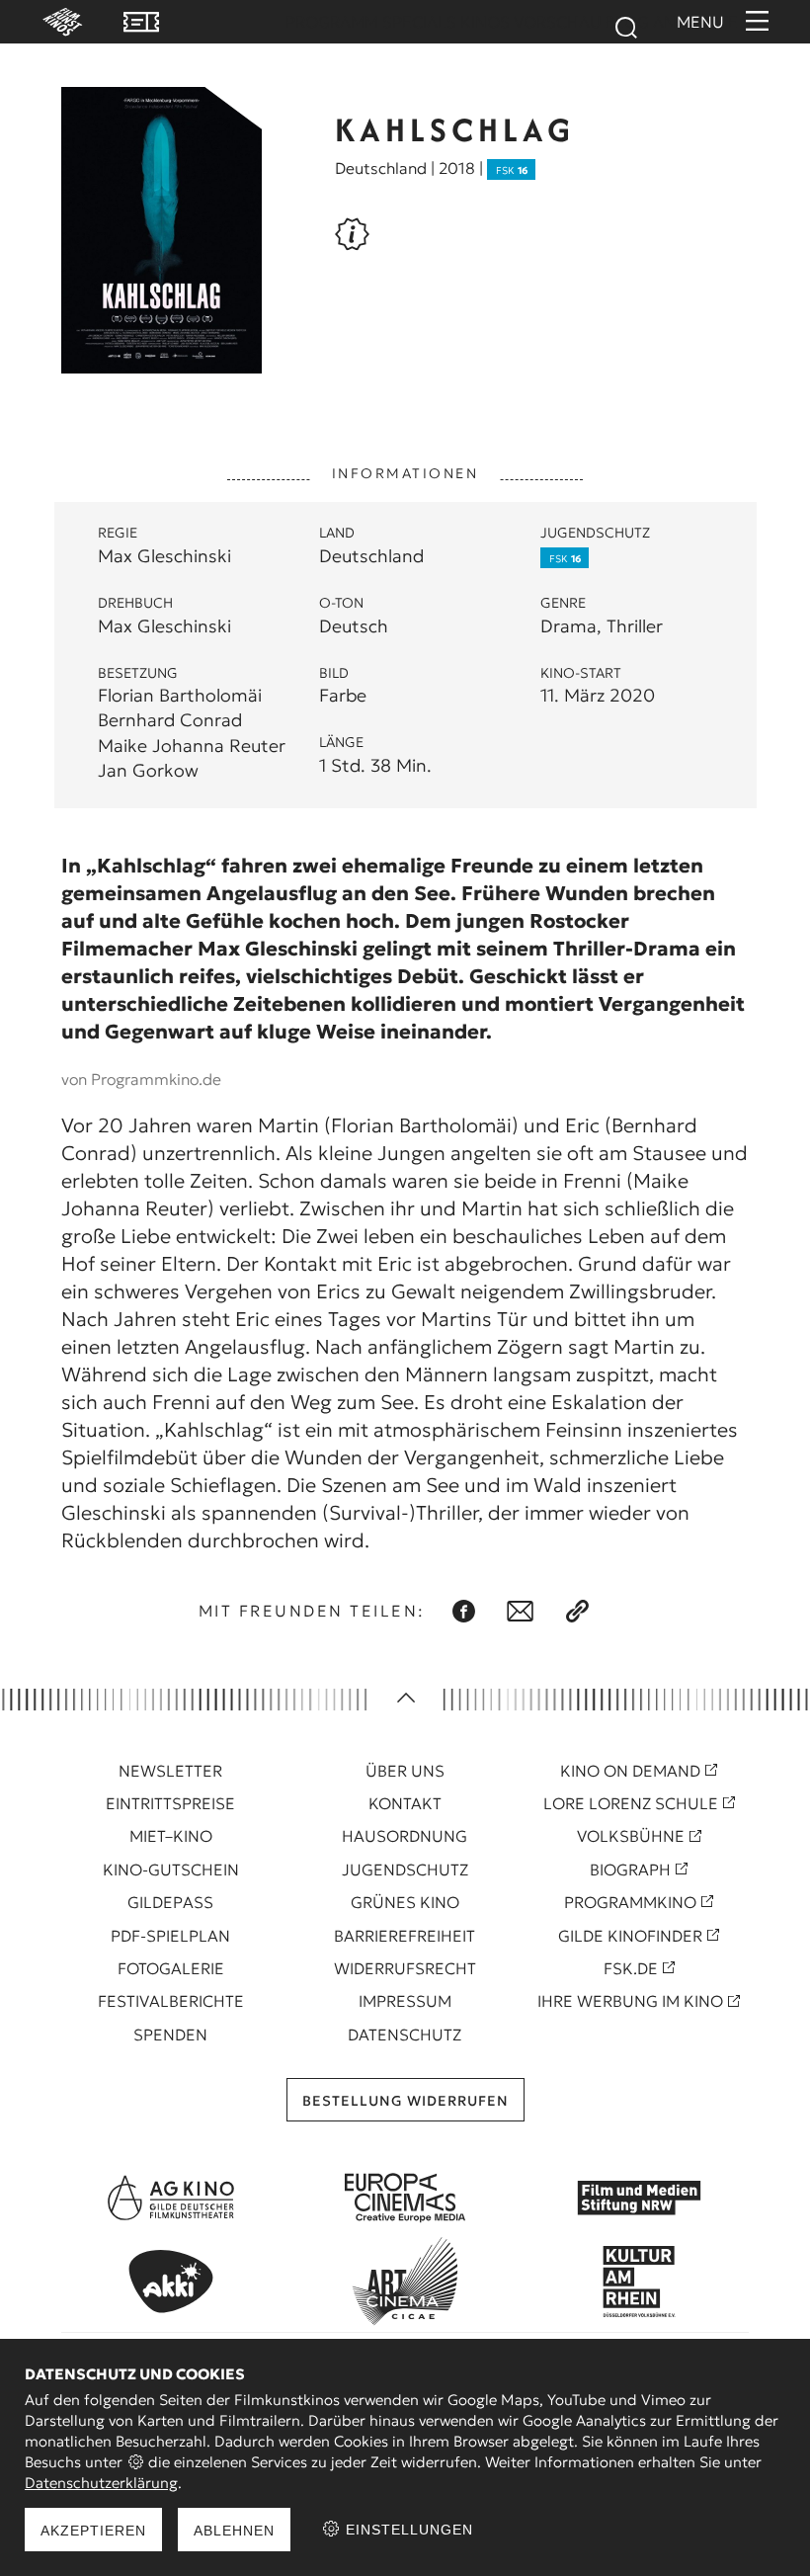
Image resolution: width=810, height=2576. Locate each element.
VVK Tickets (141, 22)
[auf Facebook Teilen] (464, 1611)
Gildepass (170, 1902)
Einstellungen (407, 2530)
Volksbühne (631, 1836)
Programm (332, 22)
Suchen (625, 28)
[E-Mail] (520, 1611)
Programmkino (630, 1902)
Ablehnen (234, 2531)
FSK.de (631, 1968)
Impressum (405, 2001)
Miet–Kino (171, 1836)
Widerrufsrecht (405, 1968)
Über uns (405, 1771)
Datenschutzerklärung (101, 2483)
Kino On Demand (630, 1771)
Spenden (170, 2035)
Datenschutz (405, 2035)
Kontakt (405, 1803)
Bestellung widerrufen (405, 2101)
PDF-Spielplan (170, 1936)
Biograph (630, 1870)
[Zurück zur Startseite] (53, 22)
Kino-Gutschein (171, 1870)
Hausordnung (405, 1836)
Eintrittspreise (170, 1803)
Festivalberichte (171, 2001)
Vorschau (558, 22)
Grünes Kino (405, 1902)
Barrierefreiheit (405, 1936)
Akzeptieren (93, 2531)
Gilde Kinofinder (630, 1936)
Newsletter (170, 1771)
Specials (419, 22)
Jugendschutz (405, 1870)
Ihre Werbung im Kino (630, 2001)
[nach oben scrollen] (405, 1700)
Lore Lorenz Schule (631, 1803)
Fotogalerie (171, 1968)
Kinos (485, 22)
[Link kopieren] (577, 1611)
